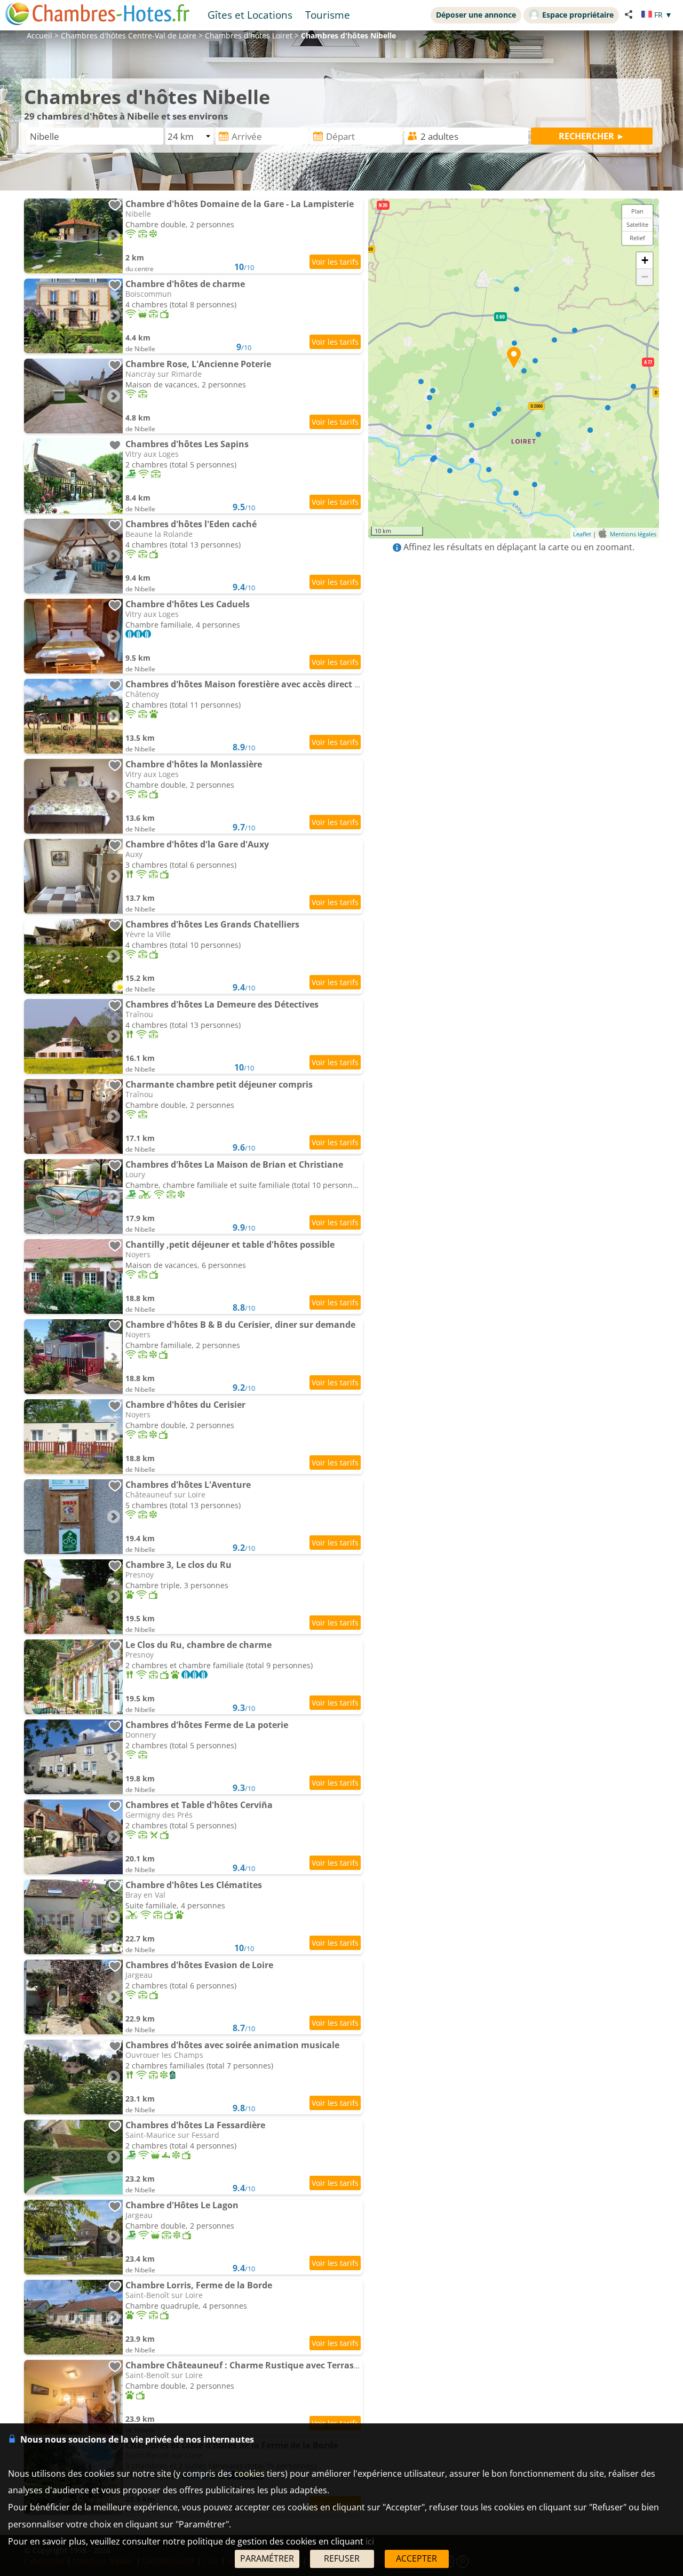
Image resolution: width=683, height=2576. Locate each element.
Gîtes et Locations (250, 15)
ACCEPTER (416, 2558)
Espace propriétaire (578, 15)
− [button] (645, 277)
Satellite (637, 224)
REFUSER (342, 2558)
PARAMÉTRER (267, 2558)
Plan (637, 211)
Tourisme (328, 15)
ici (370, 2541)
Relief (637, 238)
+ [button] (645, 260)
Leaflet (582, 534)
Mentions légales (633, 534)
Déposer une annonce (476, 15)
